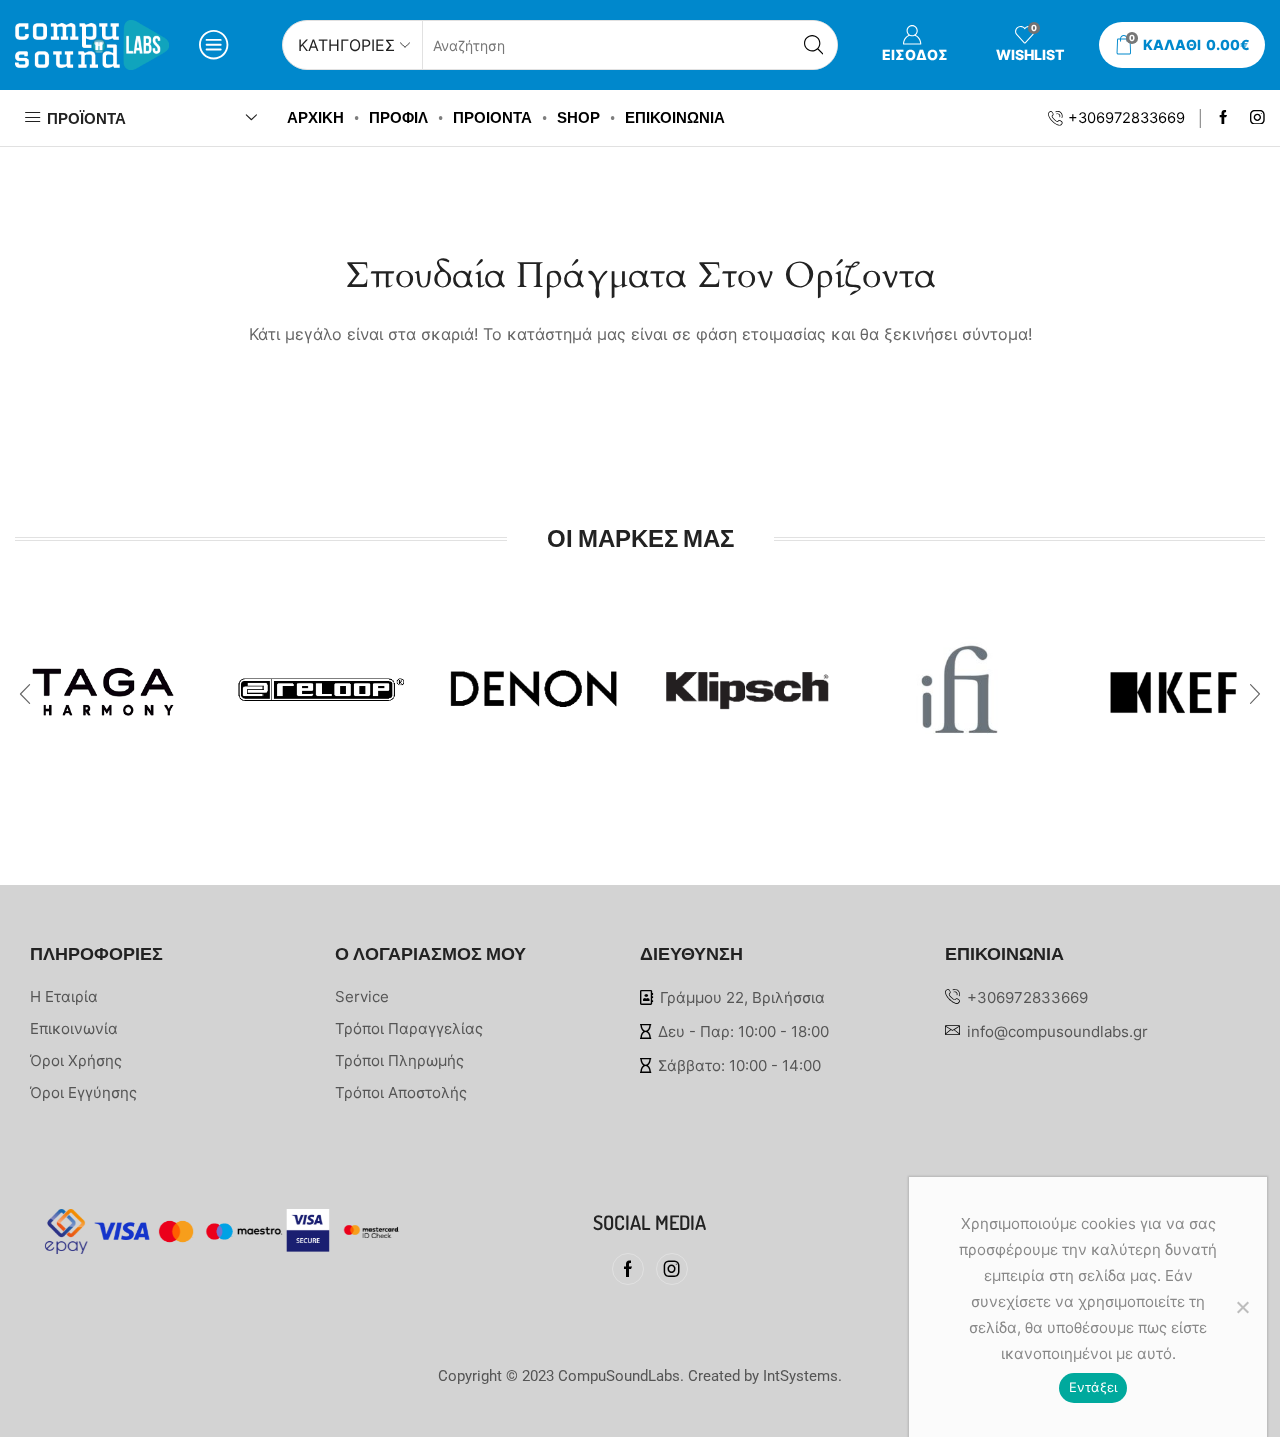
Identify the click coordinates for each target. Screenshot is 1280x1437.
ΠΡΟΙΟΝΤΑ (492, 117)
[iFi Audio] (959, 684)
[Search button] (813, 45)
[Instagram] (1257, 118)
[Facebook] (1223, 118)
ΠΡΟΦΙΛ (398, 117)
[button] (25, 694)
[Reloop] (319, 680)
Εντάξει (1093, 1387)
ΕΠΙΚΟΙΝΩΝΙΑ (675, 117)
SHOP (578, 117)
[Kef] (1173, 677)
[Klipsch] (746, 685)
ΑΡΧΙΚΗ (315, 117)
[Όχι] (1242, 1307)
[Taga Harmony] (106, 682)
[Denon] (533, 675)
